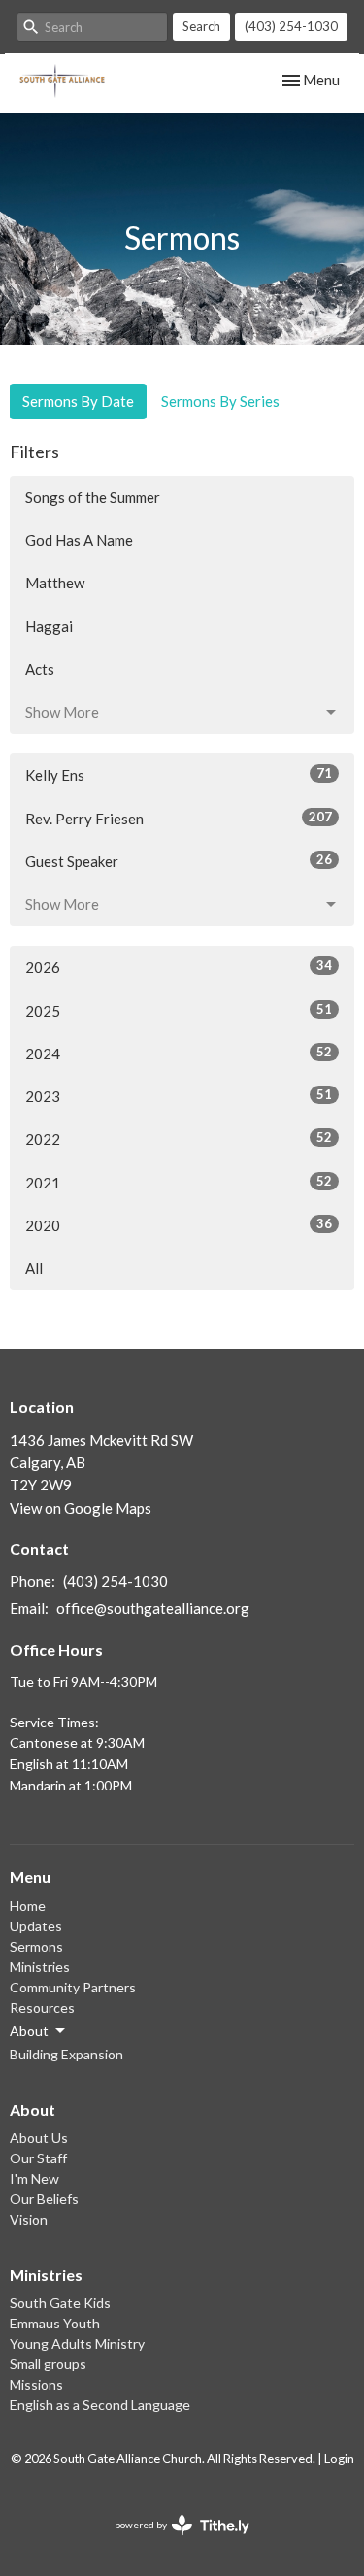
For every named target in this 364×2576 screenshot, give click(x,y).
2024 (179, 1053)
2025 (179, 1010)
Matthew (55, 583)
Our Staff (38, 2158)
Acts (40, 669)
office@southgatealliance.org (153, 1608)
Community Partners (73, 1987)
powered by (172, 2542)
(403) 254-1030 (291, 26)
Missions (36, 2384)
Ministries (40, 1967)
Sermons (36, 1946)
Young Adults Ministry (77, 2343)
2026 (179, 967)
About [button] (29, 2031)
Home (28, 1906)
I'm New (34, 2178)
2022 (179, 1138)
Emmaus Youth (55, 2323)
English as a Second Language (100, 2405)
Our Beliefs (44, 2199)
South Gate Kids (60, 2303)
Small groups (48, 2364)
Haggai (49, 626)
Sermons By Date (78, 401)
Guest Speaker (179, 861)
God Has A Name (79, 540)
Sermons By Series (220, 401)
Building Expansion (66, 2054)
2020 (179, 1225)
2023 (179, 1096)
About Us (39, 2138)
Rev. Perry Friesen (179, 818)
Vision (29, 2219)
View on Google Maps (81, 1508)
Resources (42, 2007)
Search (201, 26)
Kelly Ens (179, 774)
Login (339, 2459)
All (34, 1268)
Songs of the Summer (93, 497)
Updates (36, 1926)
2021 (179, 1182)
